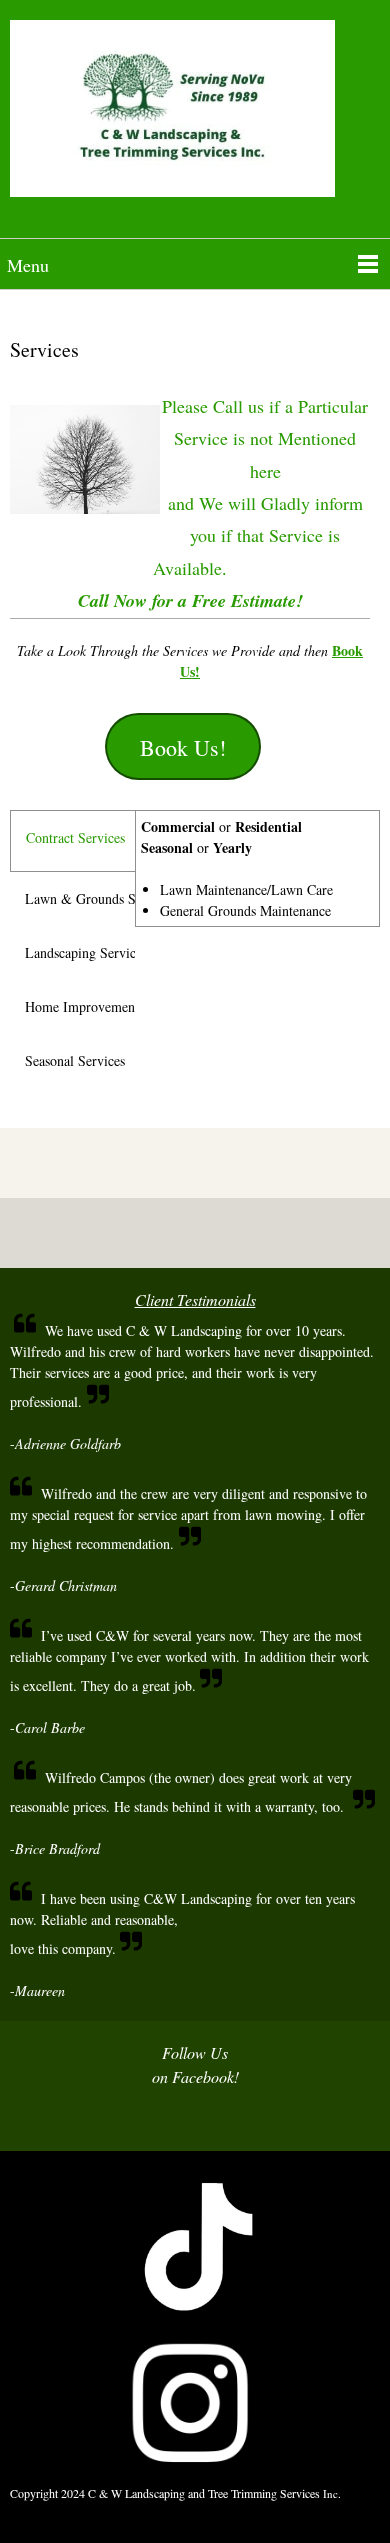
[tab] (72, 841)
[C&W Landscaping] (195, 116)
